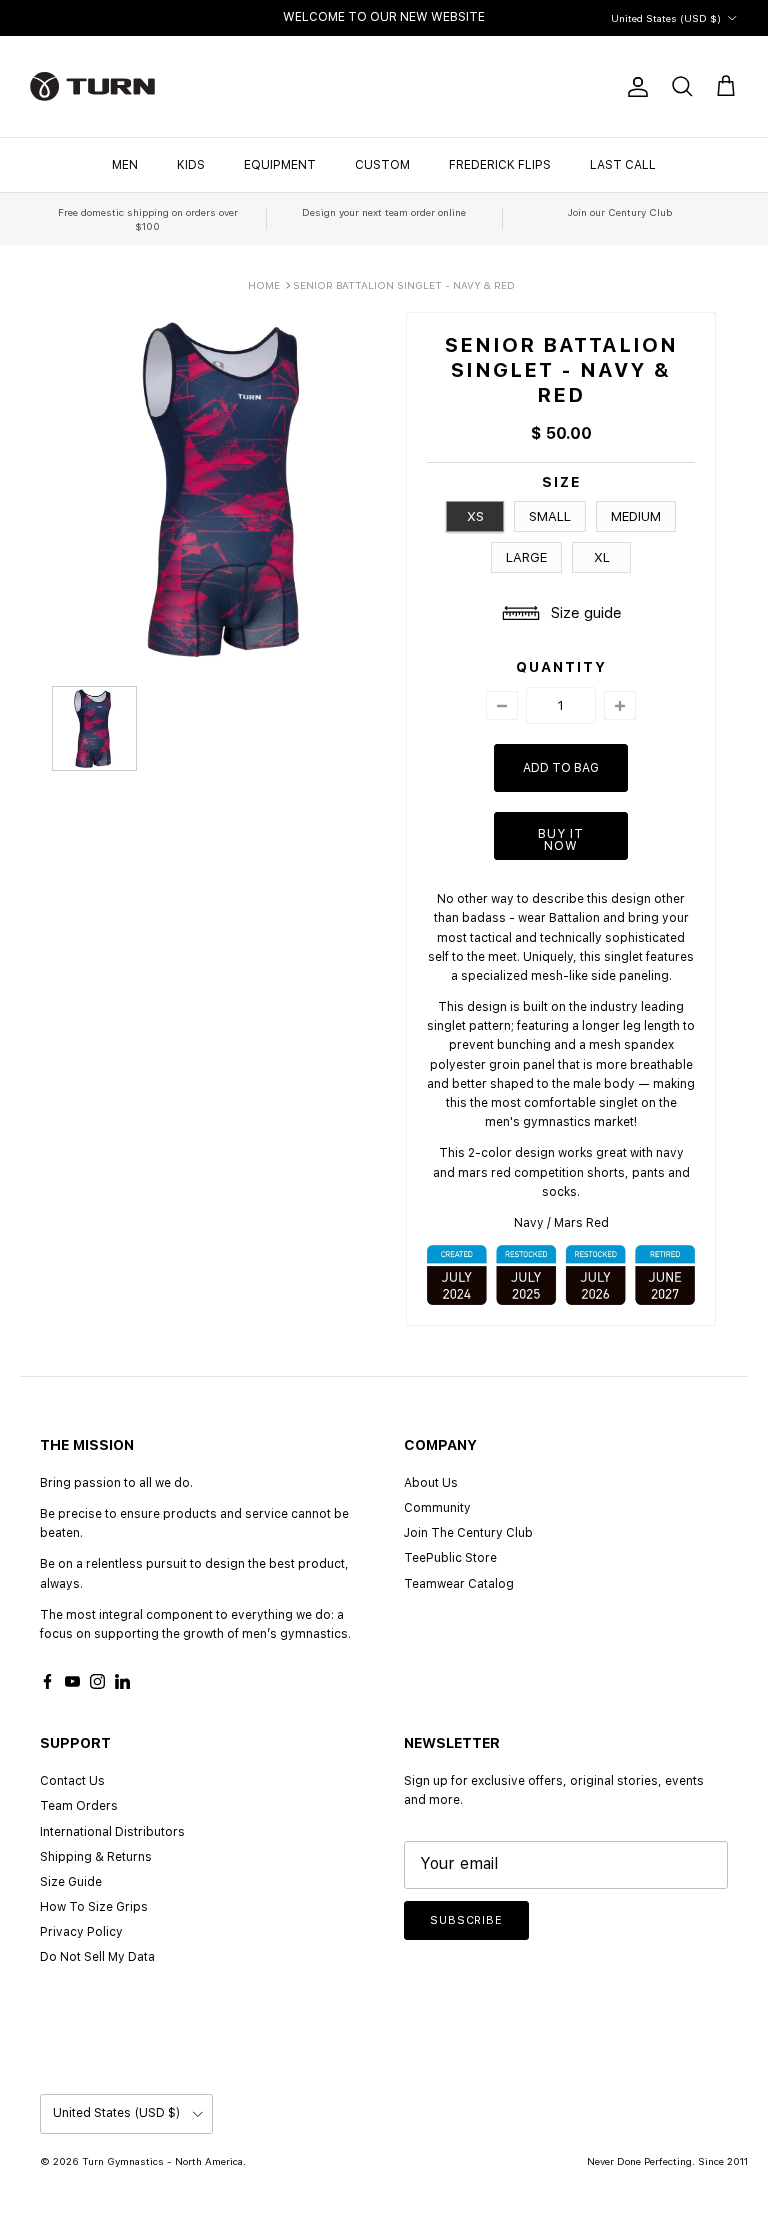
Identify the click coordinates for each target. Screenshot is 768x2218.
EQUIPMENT (280, 165)
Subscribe (466, 1920)
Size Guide (71, 1882)
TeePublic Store (450, 1558)
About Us (431, 1483)
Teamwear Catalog (459, 1584)
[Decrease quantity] (502, 705)
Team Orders (79, 1806)
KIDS (191, 165)
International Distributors (112, 1832)
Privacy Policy (81, 1932)
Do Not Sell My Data (97, 1957)
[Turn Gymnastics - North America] (92, 86)
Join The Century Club (468, 1533)
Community (437, 1508)
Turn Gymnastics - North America (162, 2161)
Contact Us (72, 1781)
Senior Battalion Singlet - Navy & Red (404, 285)
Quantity (561, 667)
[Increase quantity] (620, 705)
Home (264, 285)
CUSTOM (382, 165)
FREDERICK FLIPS (500, 165)
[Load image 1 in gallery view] (229, 489)
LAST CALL (623, 165)
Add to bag (561, 768)
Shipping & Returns (96, 1857)
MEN (125, 165)
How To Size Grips (94, 1907)
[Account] (634, 87)
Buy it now (561, 840)
